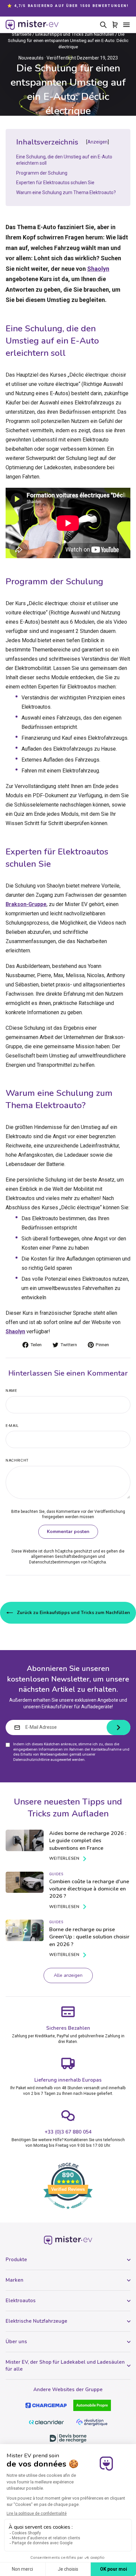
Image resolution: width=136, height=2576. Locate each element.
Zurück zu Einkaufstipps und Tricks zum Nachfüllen (73, 1613)
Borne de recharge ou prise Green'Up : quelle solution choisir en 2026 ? (89, 1937)
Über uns (16, 2342)
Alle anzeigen (68, 1975)
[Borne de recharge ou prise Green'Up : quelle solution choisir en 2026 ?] (25, 1930)
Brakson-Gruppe (26, 904)
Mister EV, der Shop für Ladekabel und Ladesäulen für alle (65, 2366)
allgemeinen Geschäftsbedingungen (64, 1557)
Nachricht (17, 1460)
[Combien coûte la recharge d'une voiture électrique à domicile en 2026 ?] (25, 1882)
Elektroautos (21, 2301)
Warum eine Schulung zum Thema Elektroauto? (66, 192)
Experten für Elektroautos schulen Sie (55, 183)
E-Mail (12, 1426)
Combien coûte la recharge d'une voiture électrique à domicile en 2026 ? (89, 1889)
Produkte (16, 2260)
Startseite (22, 34)
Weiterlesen (64, 1858)
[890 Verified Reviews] (68, 2213)
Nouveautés (31, 58)
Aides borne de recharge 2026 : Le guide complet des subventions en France (88, 1841)
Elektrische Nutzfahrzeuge (36, 2321)
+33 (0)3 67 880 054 (68, 2132)
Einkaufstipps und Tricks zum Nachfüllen (75, 34)
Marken (15, 2280)
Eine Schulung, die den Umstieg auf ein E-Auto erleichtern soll (64, 160)
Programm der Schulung (42, 173)
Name (11, 1391)
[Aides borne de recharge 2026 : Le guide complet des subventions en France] (25, 1840)
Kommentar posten (68, 1532)
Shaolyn (98, 269)
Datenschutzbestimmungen (54, 1562)
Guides (56, 1874)
